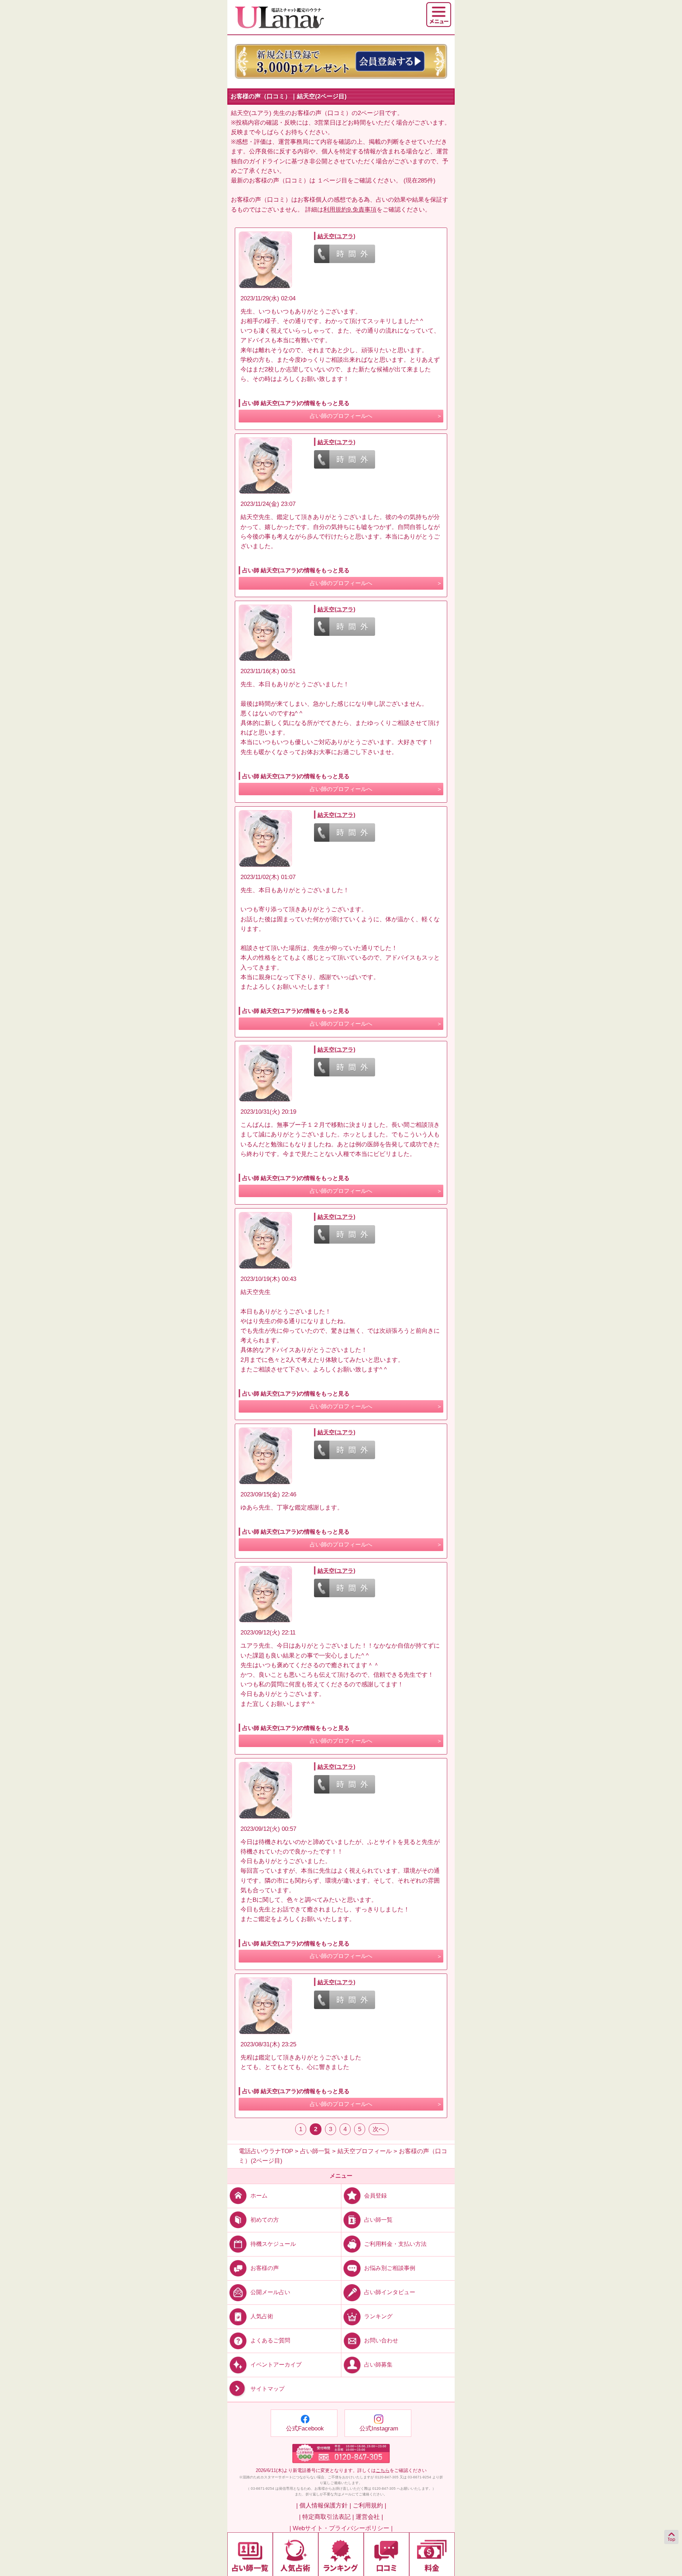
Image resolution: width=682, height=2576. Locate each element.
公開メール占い (270, 2292)
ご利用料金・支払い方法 (395, 2244)
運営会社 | (369, 2517)
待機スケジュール (273, 2244)
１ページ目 (332, 181)
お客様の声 (265, 2268)
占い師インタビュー (390, 2292)
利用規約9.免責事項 (350, 210)
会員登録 (375, 2195)
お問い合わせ (381, 2340)
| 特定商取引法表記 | (326, 2517)
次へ (379, 2129)
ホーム (259, 2195)
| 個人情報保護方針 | (324, 2506)
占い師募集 (378, 2365)
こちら (383, 2470)
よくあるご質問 (270, 2340)
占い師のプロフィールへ (341, 416)
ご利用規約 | (369, 2506)
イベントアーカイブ (276, 2365)
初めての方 (265, 2220)
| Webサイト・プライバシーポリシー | (341, 2528)
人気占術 (262, 2316)
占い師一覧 (378, 2220)
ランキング (378, 2316)
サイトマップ (267, 2389)
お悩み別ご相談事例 (390, 2268)
